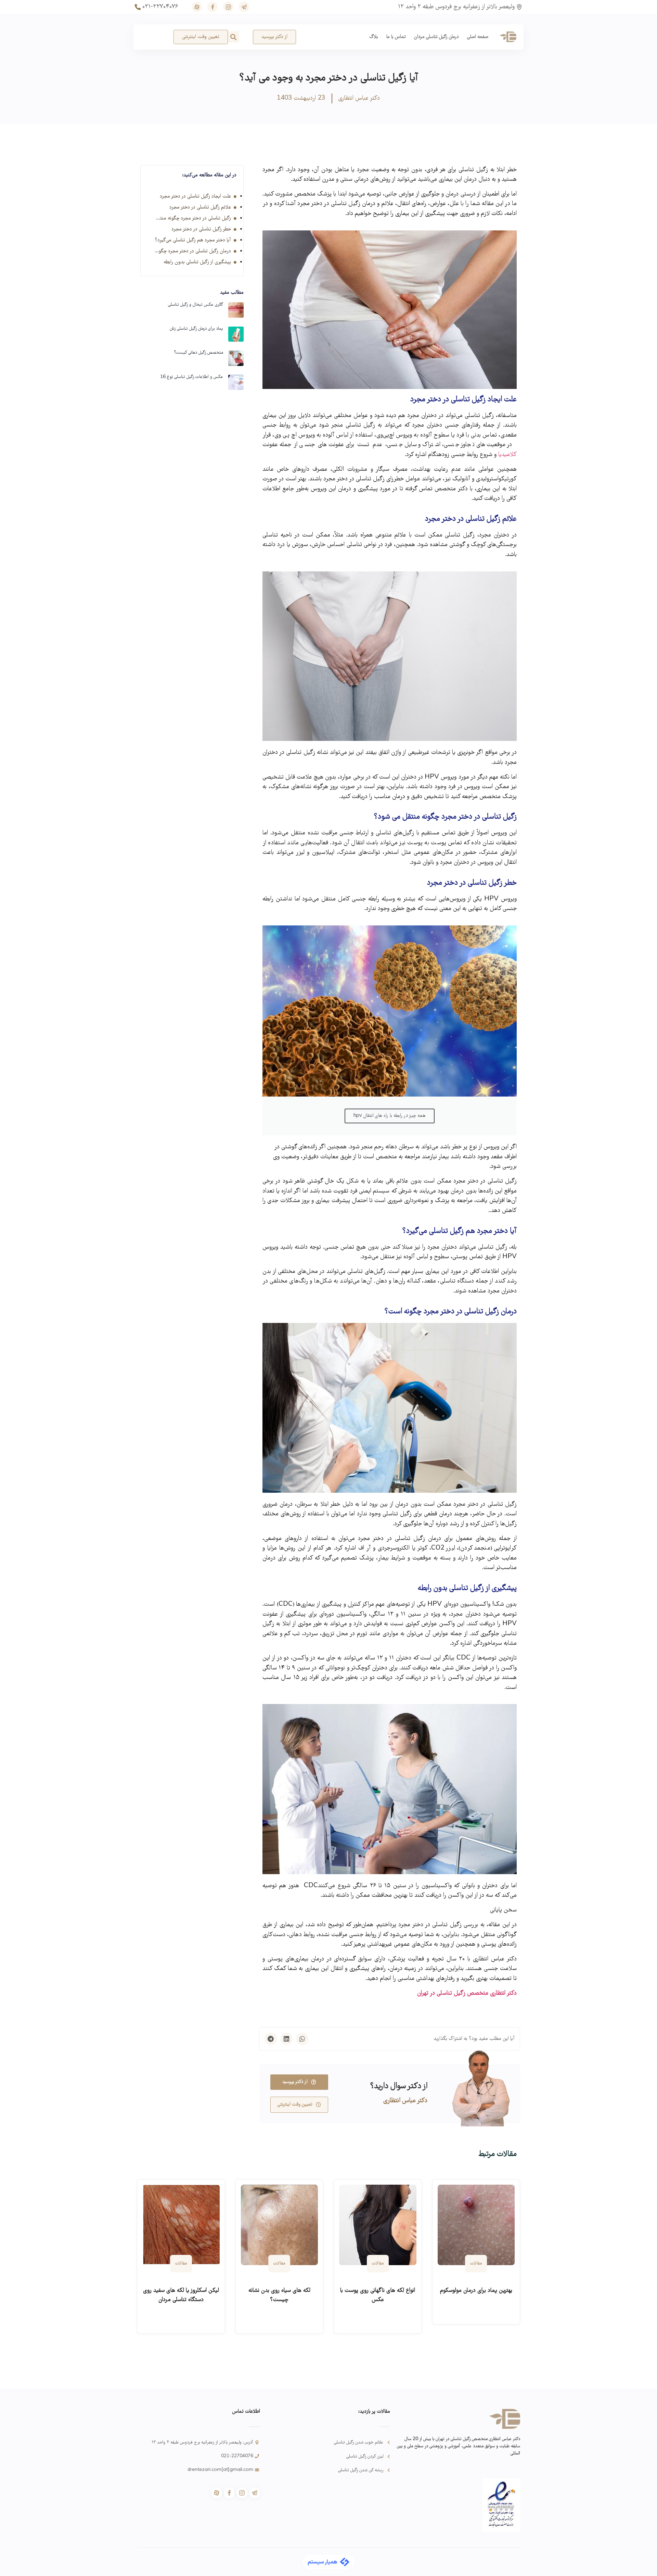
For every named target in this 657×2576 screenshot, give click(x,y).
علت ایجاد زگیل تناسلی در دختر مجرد (195, 197)
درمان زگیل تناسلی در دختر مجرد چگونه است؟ (193, 251)
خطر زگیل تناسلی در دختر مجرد (201, 229)
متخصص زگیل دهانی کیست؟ (198, 353)
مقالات (476, 2264)
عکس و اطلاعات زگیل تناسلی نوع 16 (192, 377)
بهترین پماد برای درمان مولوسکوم (476, 2291)
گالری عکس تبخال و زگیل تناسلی (196, 305)
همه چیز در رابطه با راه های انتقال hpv (390, 1116)
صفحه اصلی (478, 37)
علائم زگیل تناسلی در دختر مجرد (200, 207)
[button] (234, 37)
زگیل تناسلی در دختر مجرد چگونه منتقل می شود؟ (193, 218)
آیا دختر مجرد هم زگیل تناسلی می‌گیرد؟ (193, 240)
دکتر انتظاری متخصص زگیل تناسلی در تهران (467, 1993)
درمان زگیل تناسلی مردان (436, 37)
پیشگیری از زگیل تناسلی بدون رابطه (197, 262)
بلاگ (374, 37)
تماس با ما (396, 37)
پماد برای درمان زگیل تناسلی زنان (196, 329)
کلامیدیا (507, 455)
